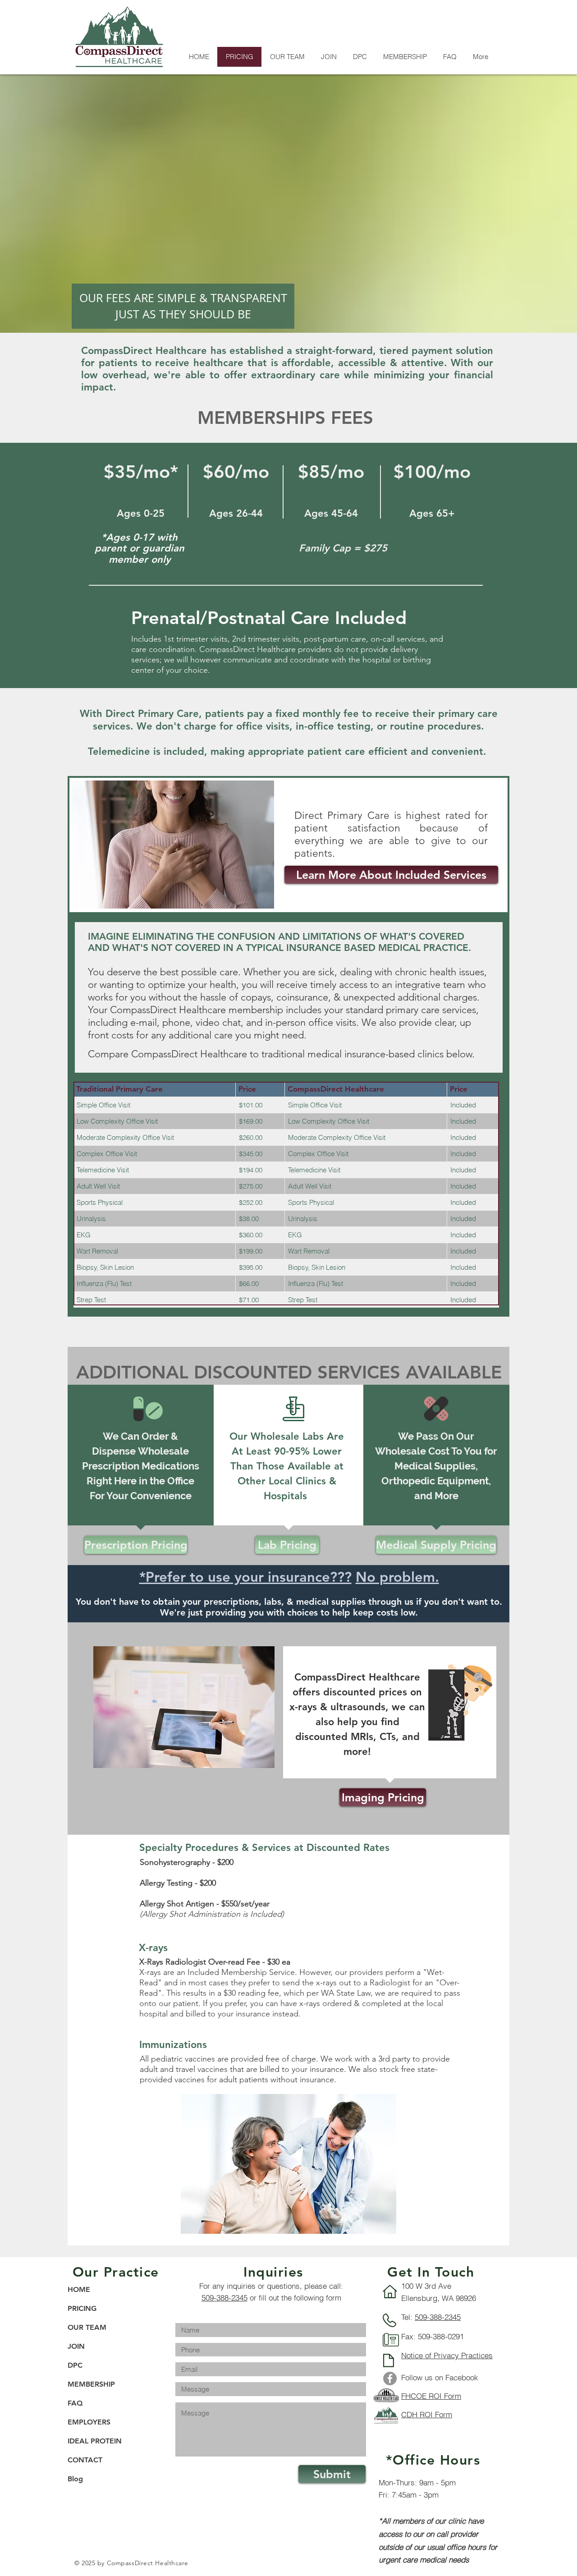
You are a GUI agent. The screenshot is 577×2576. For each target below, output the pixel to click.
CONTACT (85, 2460)
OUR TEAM (87, 2327)
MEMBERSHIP (91, 2384)
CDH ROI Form (427, 2414)
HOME (79, 2289)
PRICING (82, 2308)
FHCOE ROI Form (431, 2396)
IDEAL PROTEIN (95, 2441)
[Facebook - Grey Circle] (390, 2379)
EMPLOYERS (89, 2422)
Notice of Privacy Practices (447, 2355)
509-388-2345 (224, 2298)
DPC (75, 2365)
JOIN (76, 2346)
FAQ (75, 2403)
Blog (75, 2479)
